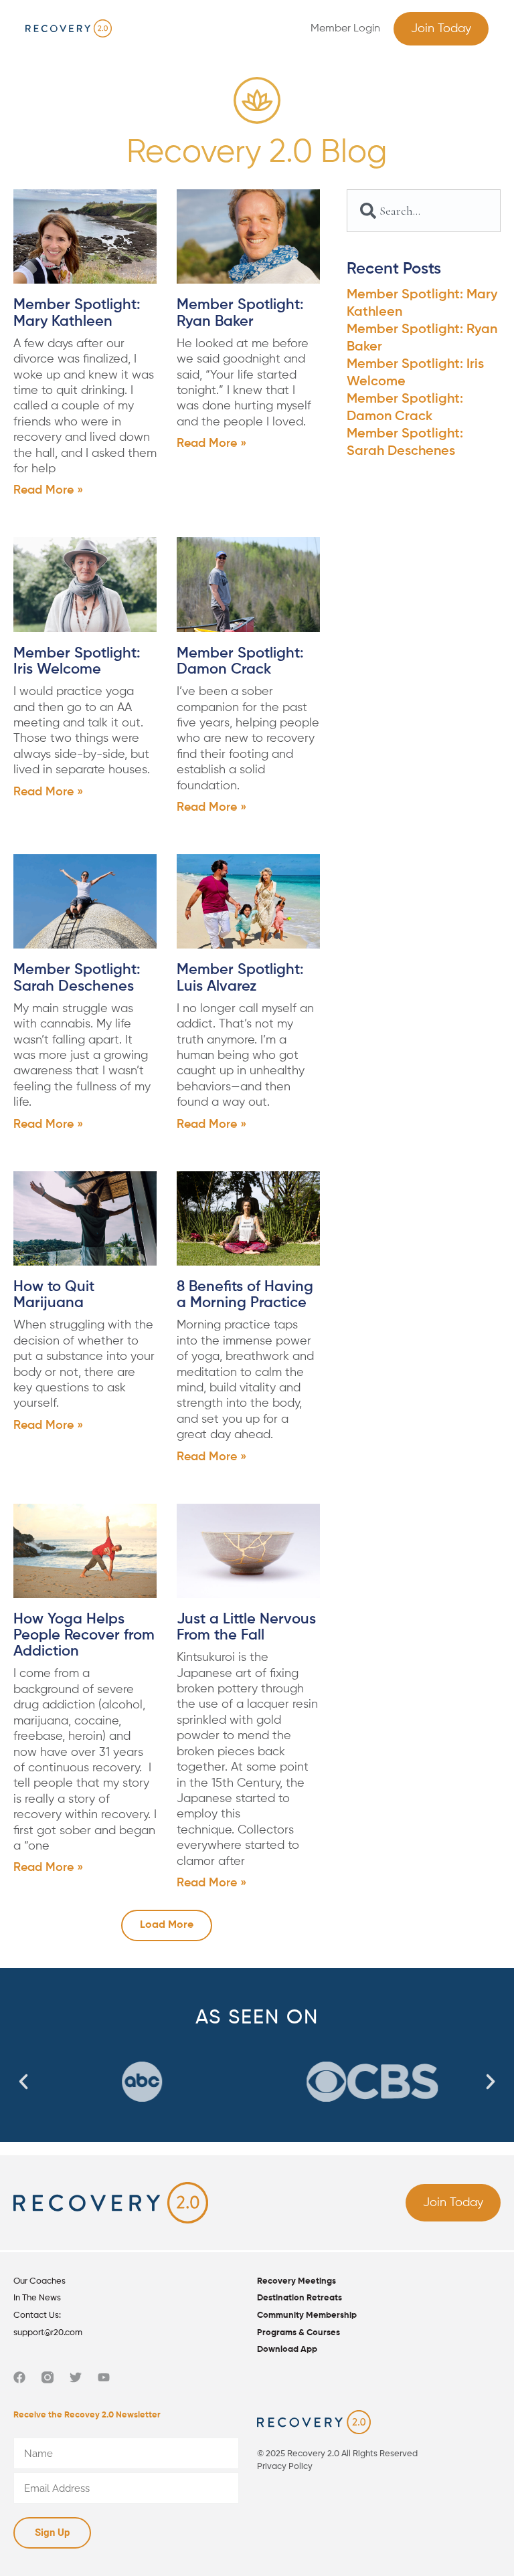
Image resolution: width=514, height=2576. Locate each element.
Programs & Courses (298, 2333)
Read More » (48, 490)
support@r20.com (48, 2333)
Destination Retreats (299, 2298)
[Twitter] (76, 2377)
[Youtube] (104, 2377)
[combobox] (424, 211)
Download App (287, 2350)
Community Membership (307, 2315)
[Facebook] (19, 2377)
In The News (37, 2298)
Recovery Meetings (296, 2281)
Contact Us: (37, 2315)
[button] (257, 28)
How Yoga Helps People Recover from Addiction (84, 1636)
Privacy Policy (285, 2467)
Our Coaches (39, 2281)
